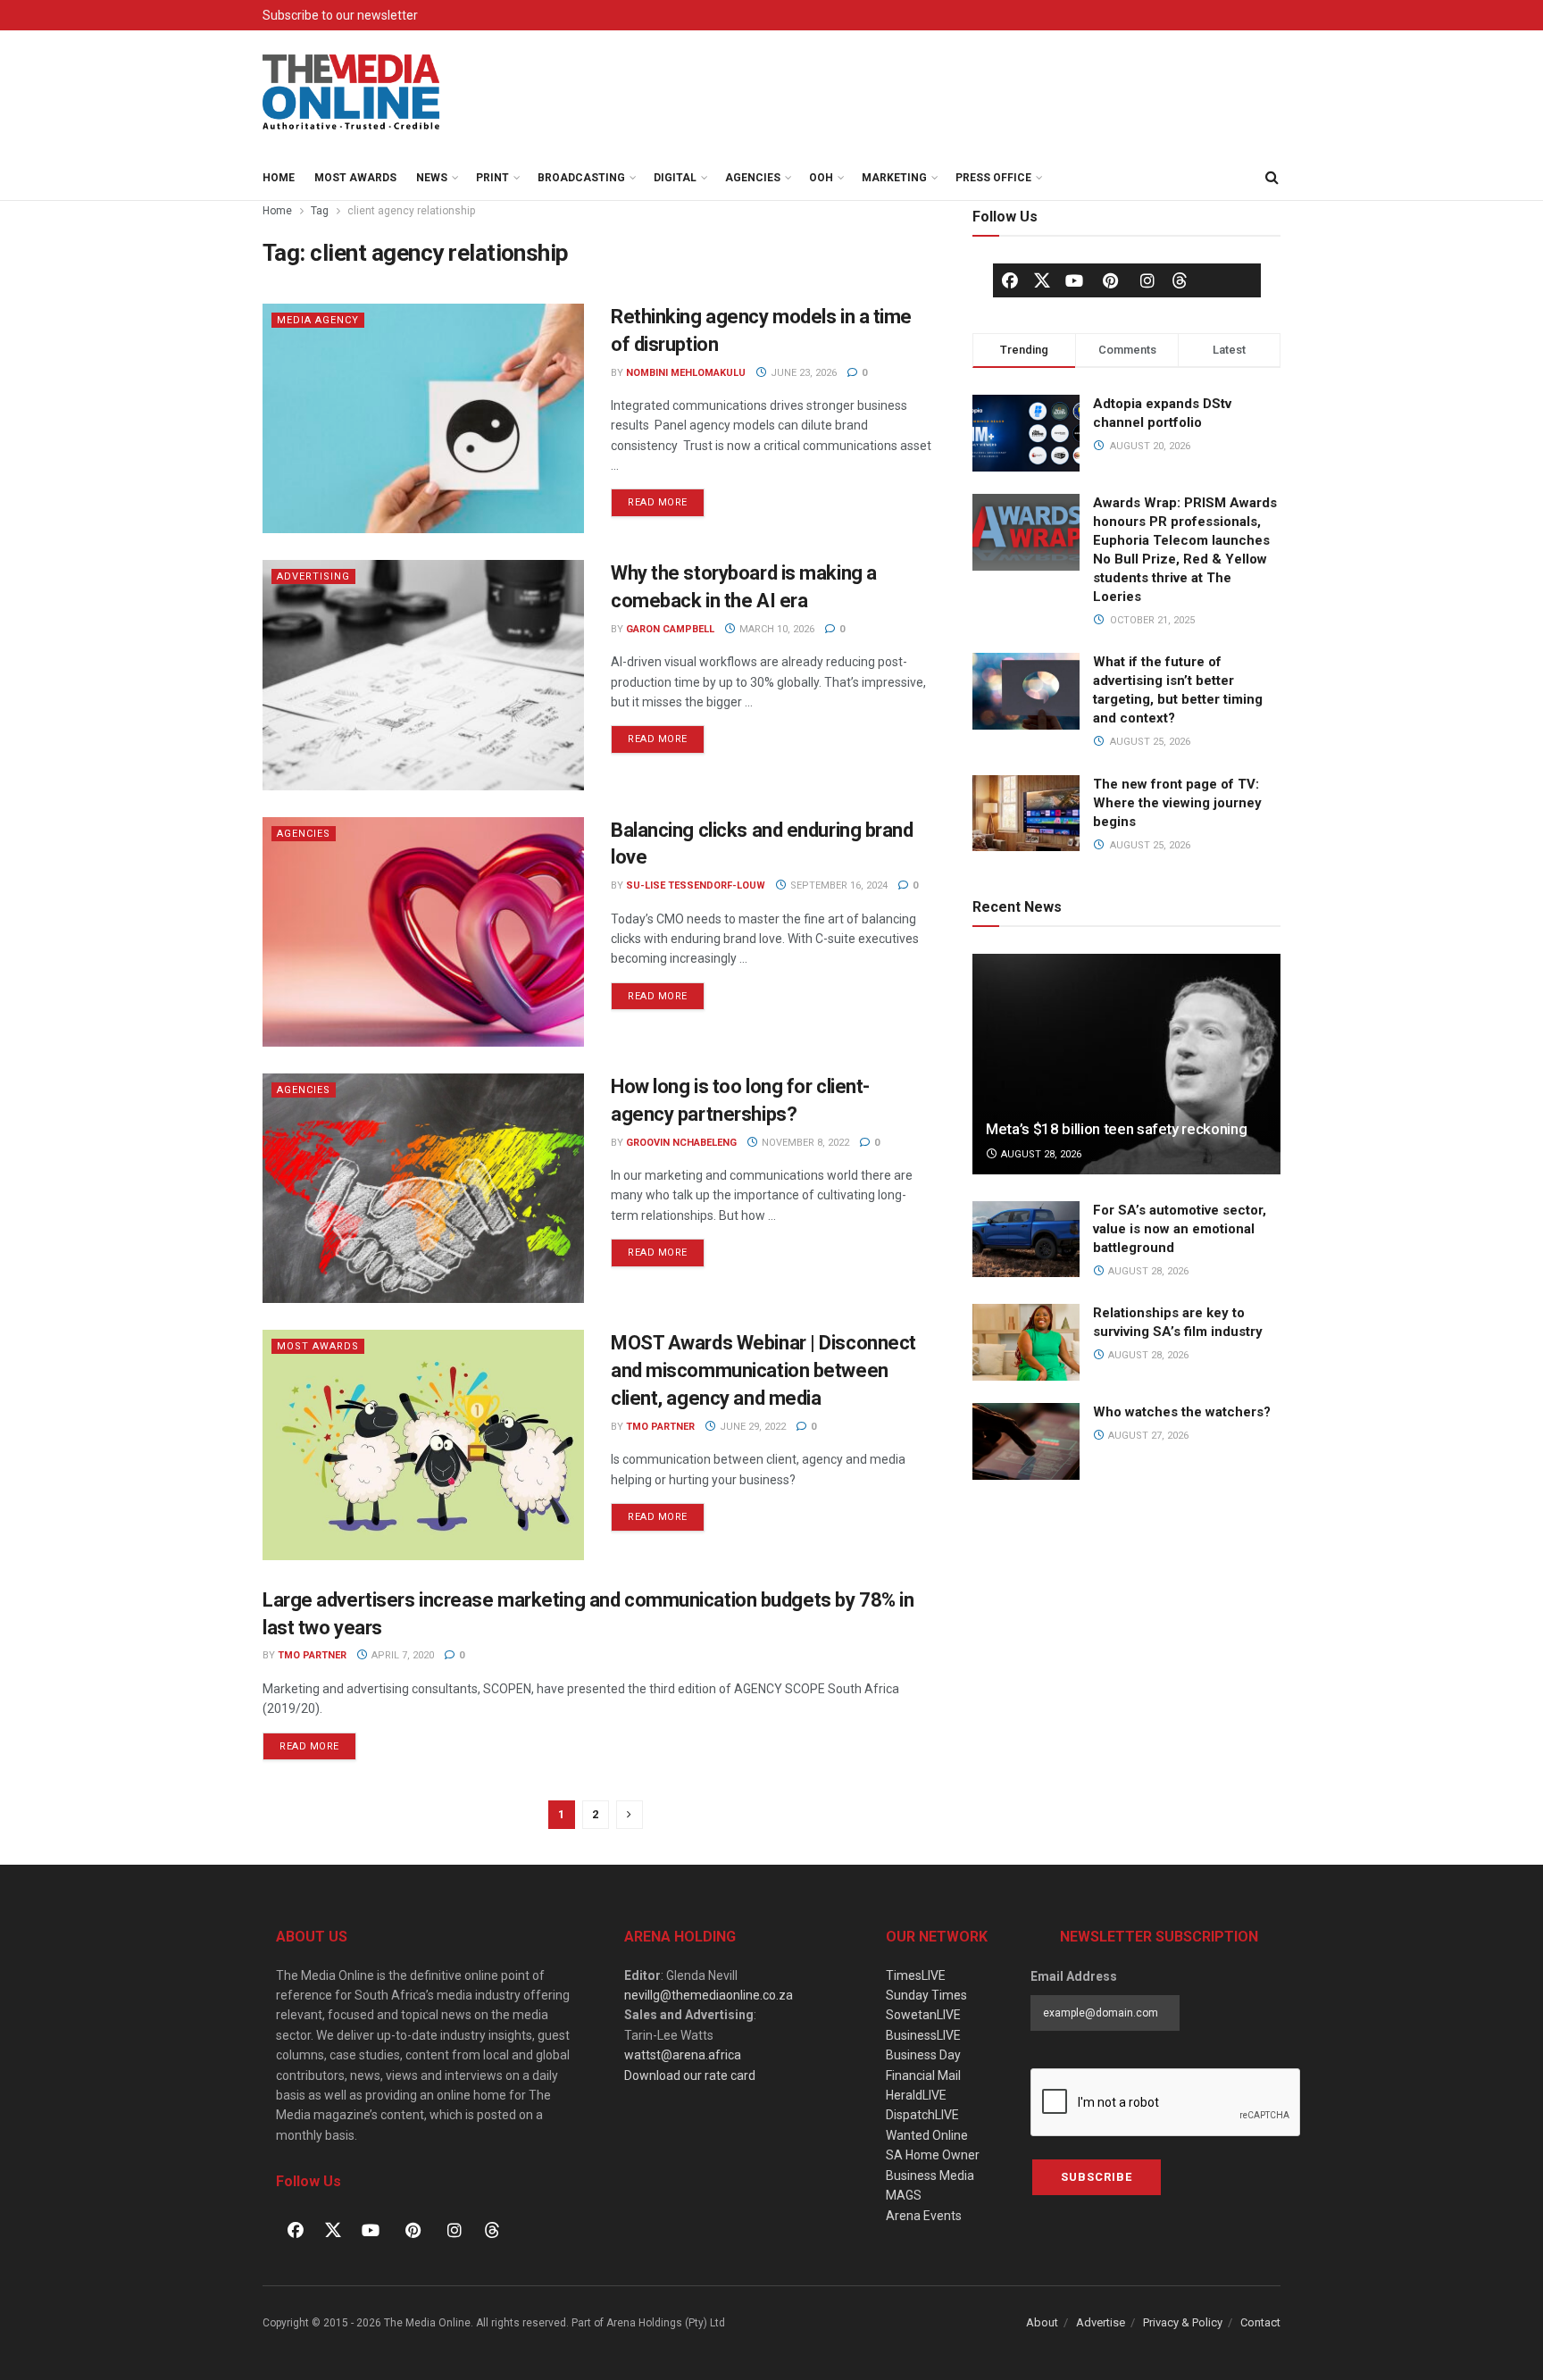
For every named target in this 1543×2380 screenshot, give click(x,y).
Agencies (753, 178)
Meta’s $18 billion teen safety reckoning (1116, 1129)
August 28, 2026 (1040, 1154)
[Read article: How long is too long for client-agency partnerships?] (423, 1188)
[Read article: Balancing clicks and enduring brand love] (423, 932)
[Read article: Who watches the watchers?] (1026, 1441)
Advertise (1101, 2322)
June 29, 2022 (751, 1427)
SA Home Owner (933, 2155)
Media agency (318, 320)
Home (279, 178)
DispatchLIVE (922, 2115)
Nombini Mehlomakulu (686, 373)
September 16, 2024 (838, 885)
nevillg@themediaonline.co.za (709, 1995)
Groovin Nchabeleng (681, 1143)
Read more (666, 498)
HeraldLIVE (916, 2095)
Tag (320, 211)
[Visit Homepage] (352, 93)
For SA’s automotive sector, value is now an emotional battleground (1180, 1229)
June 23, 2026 (802, 373)
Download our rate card (690, 2075)
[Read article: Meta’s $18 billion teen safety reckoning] (1126, 1064)
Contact (1260, 2322)
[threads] (1180, 280)
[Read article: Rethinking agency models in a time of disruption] (423, 418)
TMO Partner (660, 1427)
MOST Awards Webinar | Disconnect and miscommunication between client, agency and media (763, 1370)
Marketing (894, 178)
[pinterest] (1111, 280)
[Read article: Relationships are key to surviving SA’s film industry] (1026, 1342)
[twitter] (1042, 280)
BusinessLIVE (923, 2035)
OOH (821, 178)
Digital (675, 178)
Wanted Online (927, 2135)
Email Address (1074, 1976)
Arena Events (924, 2216)
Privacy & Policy (1183, 2322)
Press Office (993, 178)
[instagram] (1147, 280)
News (432, 178)
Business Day (923, 2055)
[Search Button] (1272, 178)
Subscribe (1097, 2177)
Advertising (313, 576)
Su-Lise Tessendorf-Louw (696, 885)
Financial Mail (923, 2075)
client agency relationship (411, 211)
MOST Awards (355, 178)
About (1042, 2322)
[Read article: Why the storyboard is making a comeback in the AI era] (423, 675)
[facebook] (1010, 280)
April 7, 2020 (401, 1655)
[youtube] (1074, 280)
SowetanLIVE (923, 2015)
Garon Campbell (670, 629)
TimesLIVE (916, 1975)
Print (492, 178)
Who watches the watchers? (1182, 1412)
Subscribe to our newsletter (340, 15)
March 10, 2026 (776, 629)
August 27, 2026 (1147, 1436)
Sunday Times (926, 1995)
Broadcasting (581, 178)
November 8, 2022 (804, 1143)
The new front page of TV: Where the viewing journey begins (1177, 803)
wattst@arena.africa (683, 2055)
